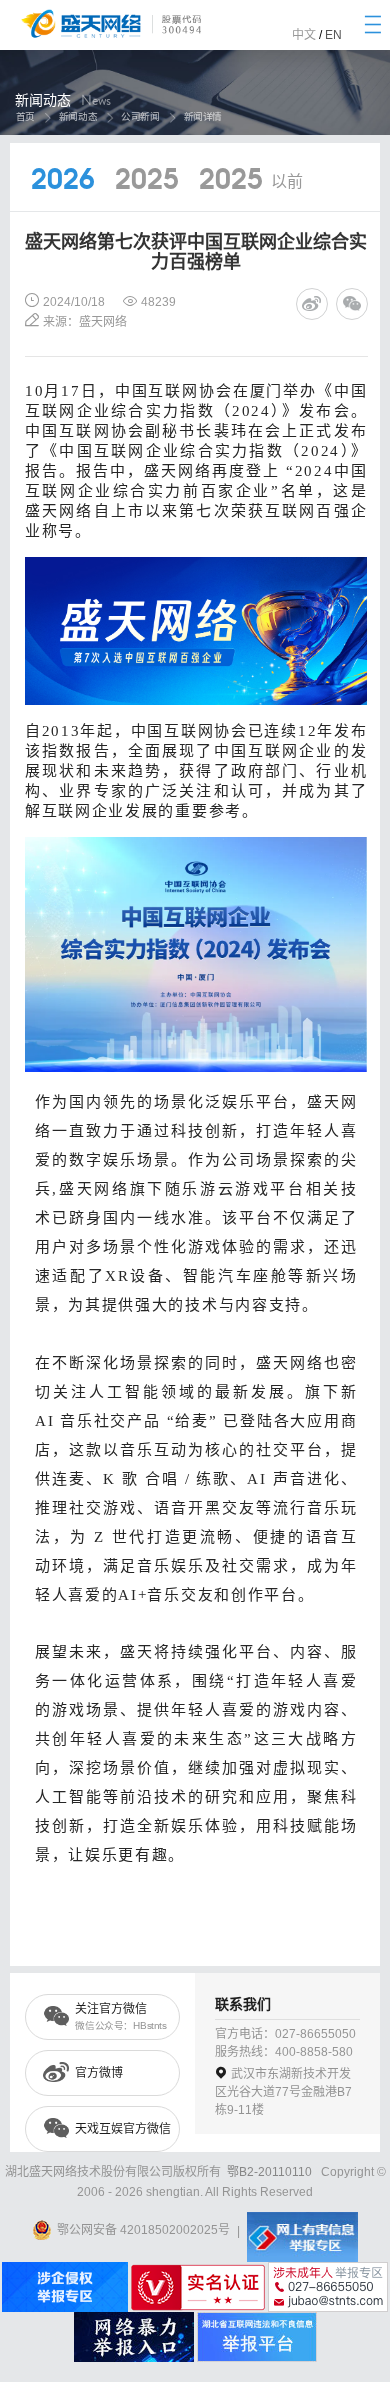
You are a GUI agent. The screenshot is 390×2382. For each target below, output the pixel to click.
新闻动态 (78, 116)
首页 (24, 116)
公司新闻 (140, 116)
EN (333, 35)
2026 (63, 181)
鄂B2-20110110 (269, 2172)
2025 (147, 181)
